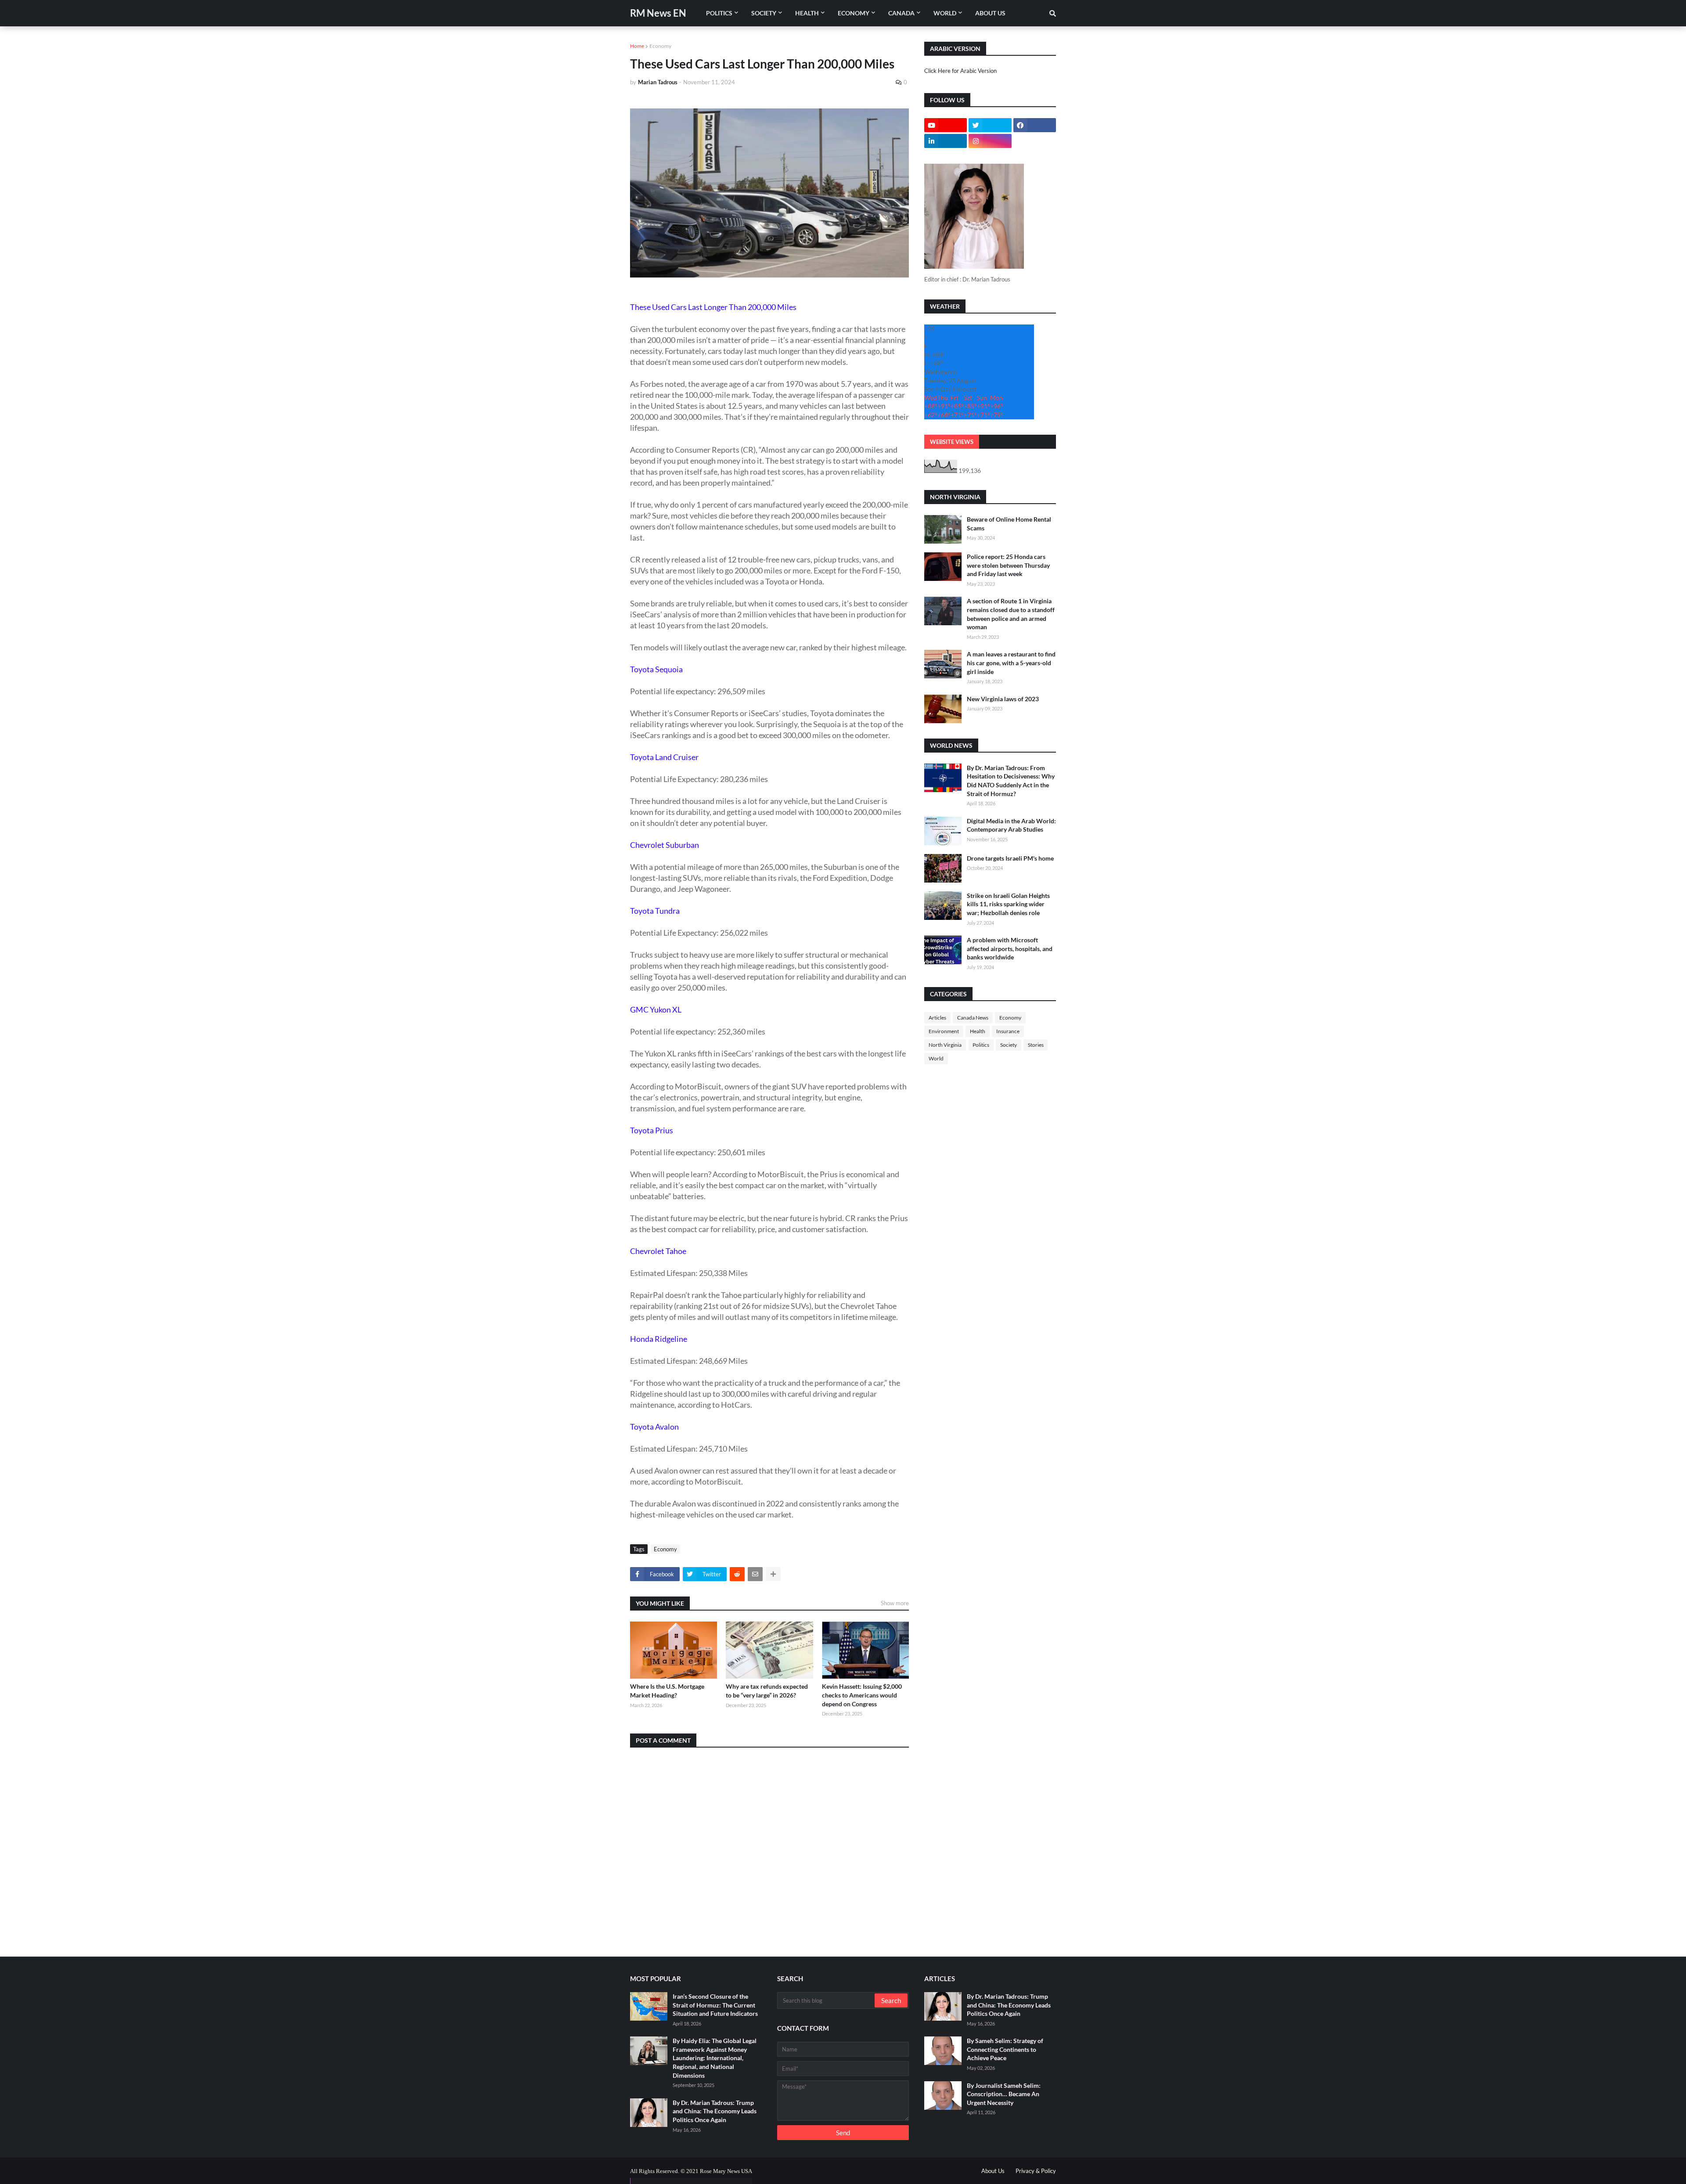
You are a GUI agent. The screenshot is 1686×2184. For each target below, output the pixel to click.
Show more (895, 1603)
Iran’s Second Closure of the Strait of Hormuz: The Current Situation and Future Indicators (715, 2005)
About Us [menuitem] (990, 13)
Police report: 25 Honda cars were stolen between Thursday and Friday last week (1008, 565)
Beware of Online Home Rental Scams (1009, 524)
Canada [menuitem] (901, 13)
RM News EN (658, 13)
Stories (1036, 1045)
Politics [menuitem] (719, 13)
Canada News (973, 1018)
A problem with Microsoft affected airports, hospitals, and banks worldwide (1010, 948)
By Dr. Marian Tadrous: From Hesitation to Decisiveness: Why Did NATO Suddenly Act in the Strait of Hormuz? (1011, 781)
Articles (937, 1018)
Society (1009, 1045)
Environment (944, 1031)
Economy (660, 46)
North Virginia (945, 1045)
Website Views (952, 442)
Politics (981, 1045)
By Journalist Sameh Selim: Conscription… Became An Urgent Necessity (1004, 2094)
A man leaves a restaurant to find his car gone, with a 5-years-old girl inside (1011, 663)
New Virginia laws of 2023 (1003, 699)
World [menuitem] (945, 13)
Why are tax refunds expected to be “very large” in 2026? (767, 1691)
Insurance (1008, 1031)
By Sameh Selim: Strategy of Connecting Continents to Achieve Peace (1005, 2049)
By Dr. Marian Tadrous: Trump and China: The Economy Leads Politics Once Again (715, 2111)
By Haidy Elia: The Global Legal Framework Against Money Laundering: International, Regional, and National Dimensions (715, 2058)
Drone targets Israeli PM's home (1010, 858)
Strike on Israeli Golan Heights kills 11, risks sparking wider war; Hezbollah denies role (1008, 904)
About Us (993, 2171)
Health (978, 1031)
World (936, 1058)
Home (637, 46)
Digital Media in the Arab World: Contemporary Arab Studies (1011, 825)
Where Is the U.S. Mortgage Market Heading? (667, 1691)
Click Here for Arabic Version (960, 71)
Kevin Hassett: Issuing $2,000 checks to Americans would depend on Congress (862, 1695)
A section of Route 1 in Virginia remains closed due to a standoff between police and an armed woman (1011, 614)
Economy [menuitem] (854, 13)
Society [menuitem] (764, 13)
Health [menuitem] (807, 13)
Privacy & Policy (1036, 2171)
